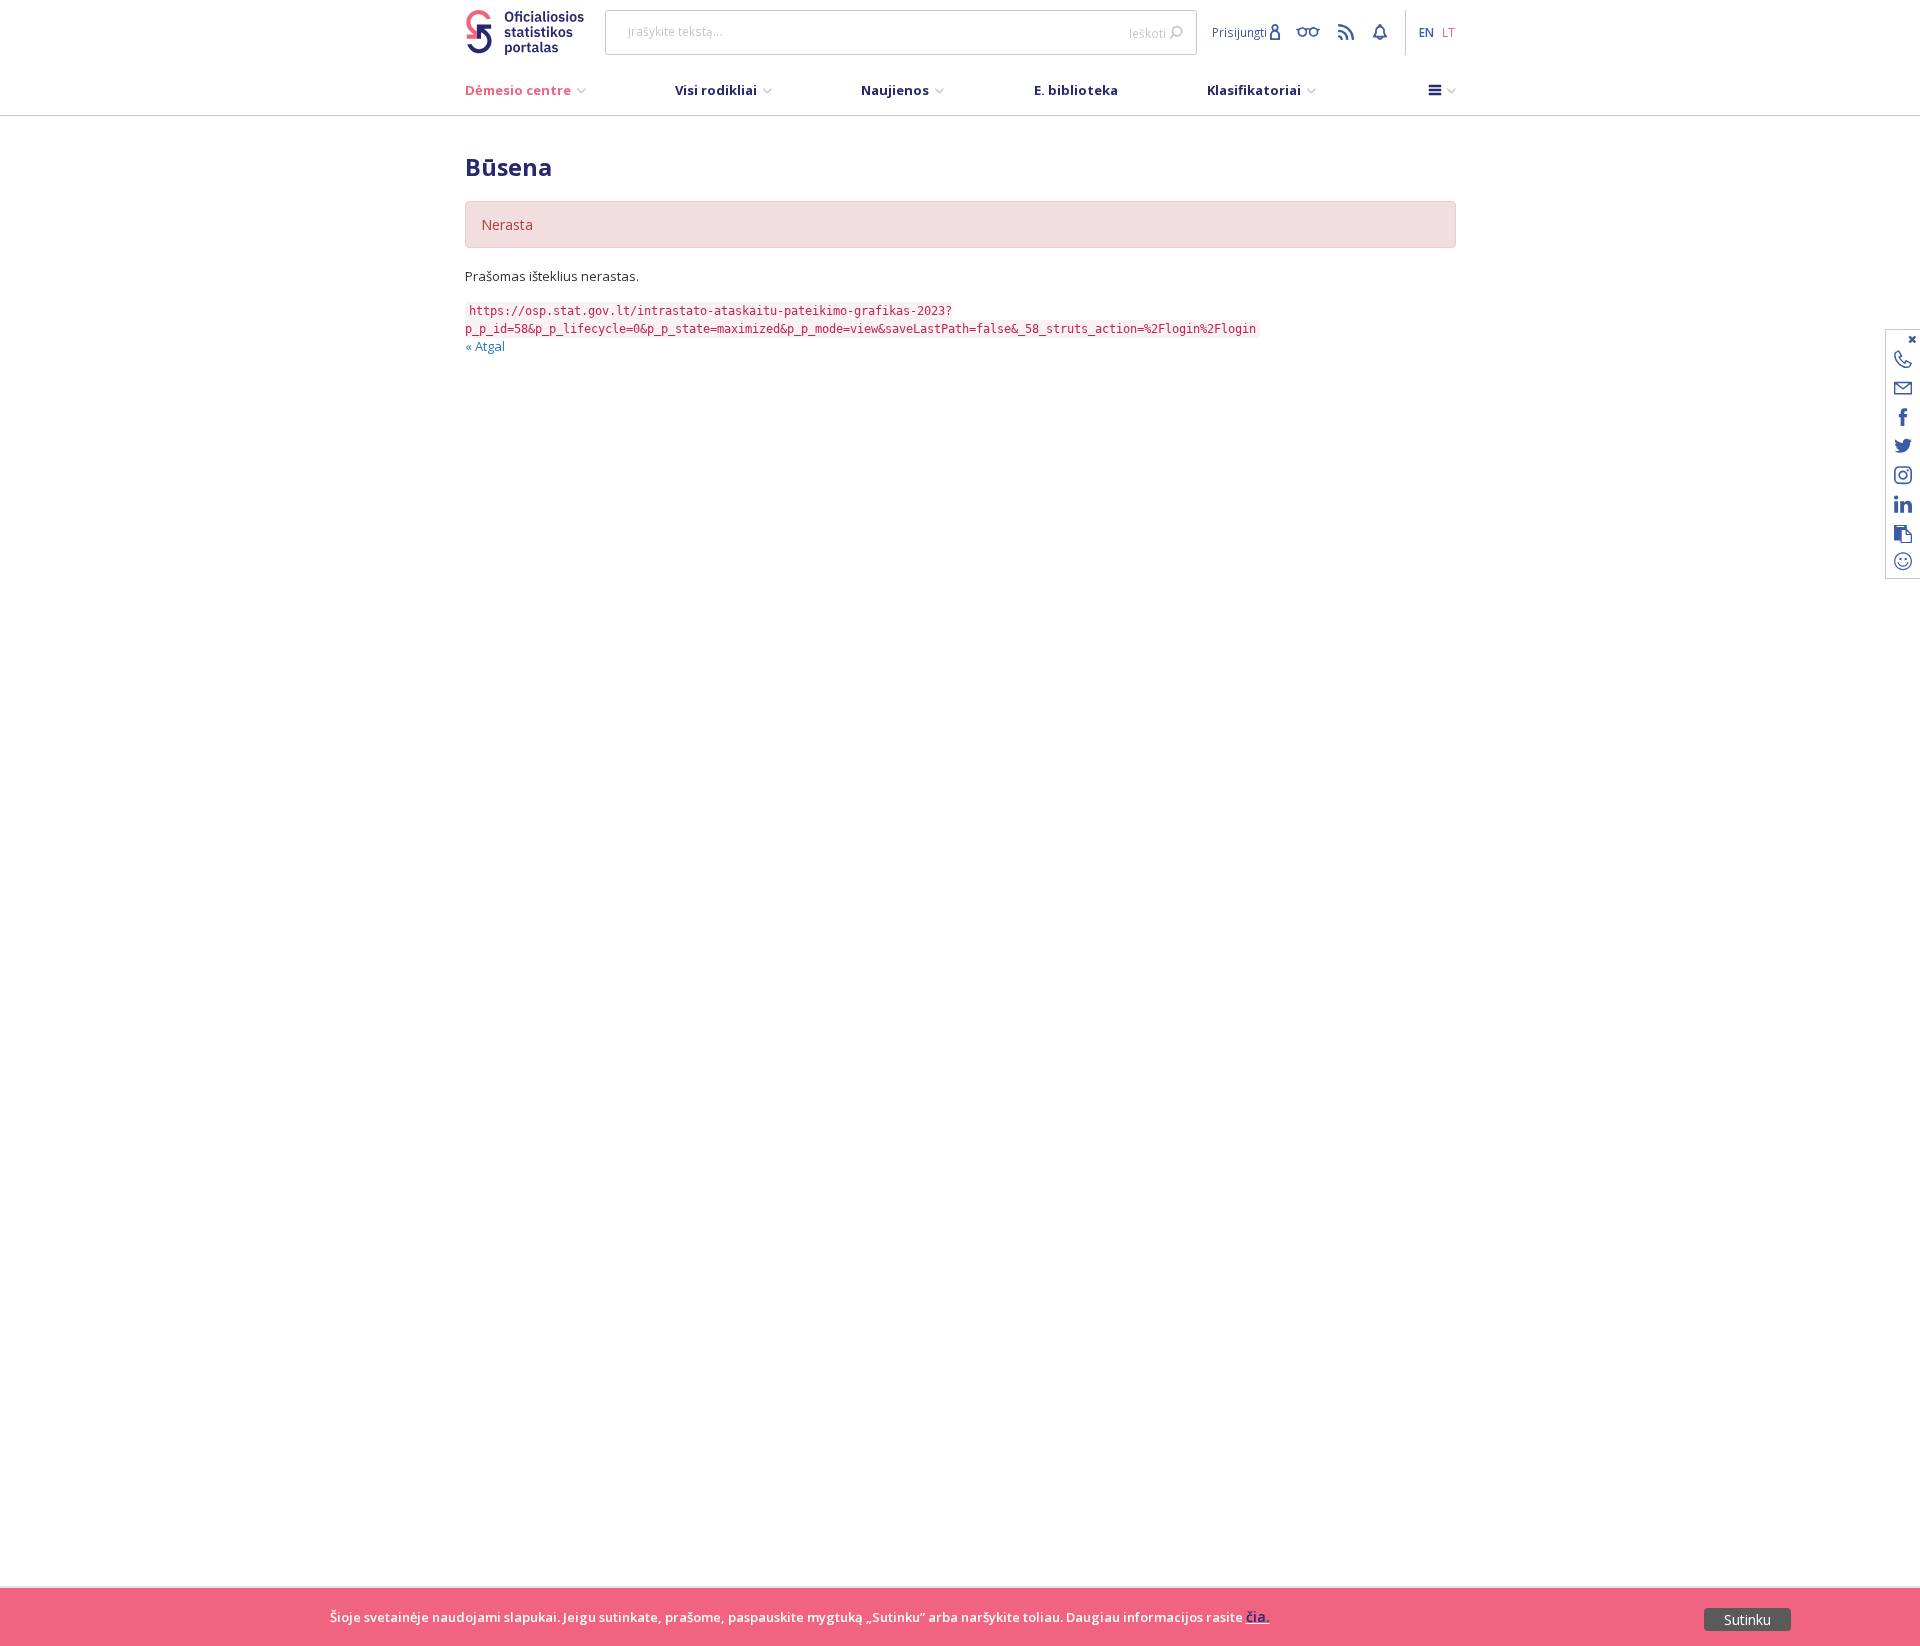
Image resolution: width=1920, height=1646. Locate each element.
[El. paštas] (1903, 391)
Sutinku (1747, 1619)
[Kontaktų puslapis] (1903, 362)
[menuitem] (525, 95)
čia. (1258, 1616)
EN (1426, 32)
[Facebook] (1903, 420)
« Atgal (485, 346)
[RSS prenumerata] (1348, 31)
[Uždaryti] (1890, 338)
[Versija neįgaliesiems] (1312, 31)
